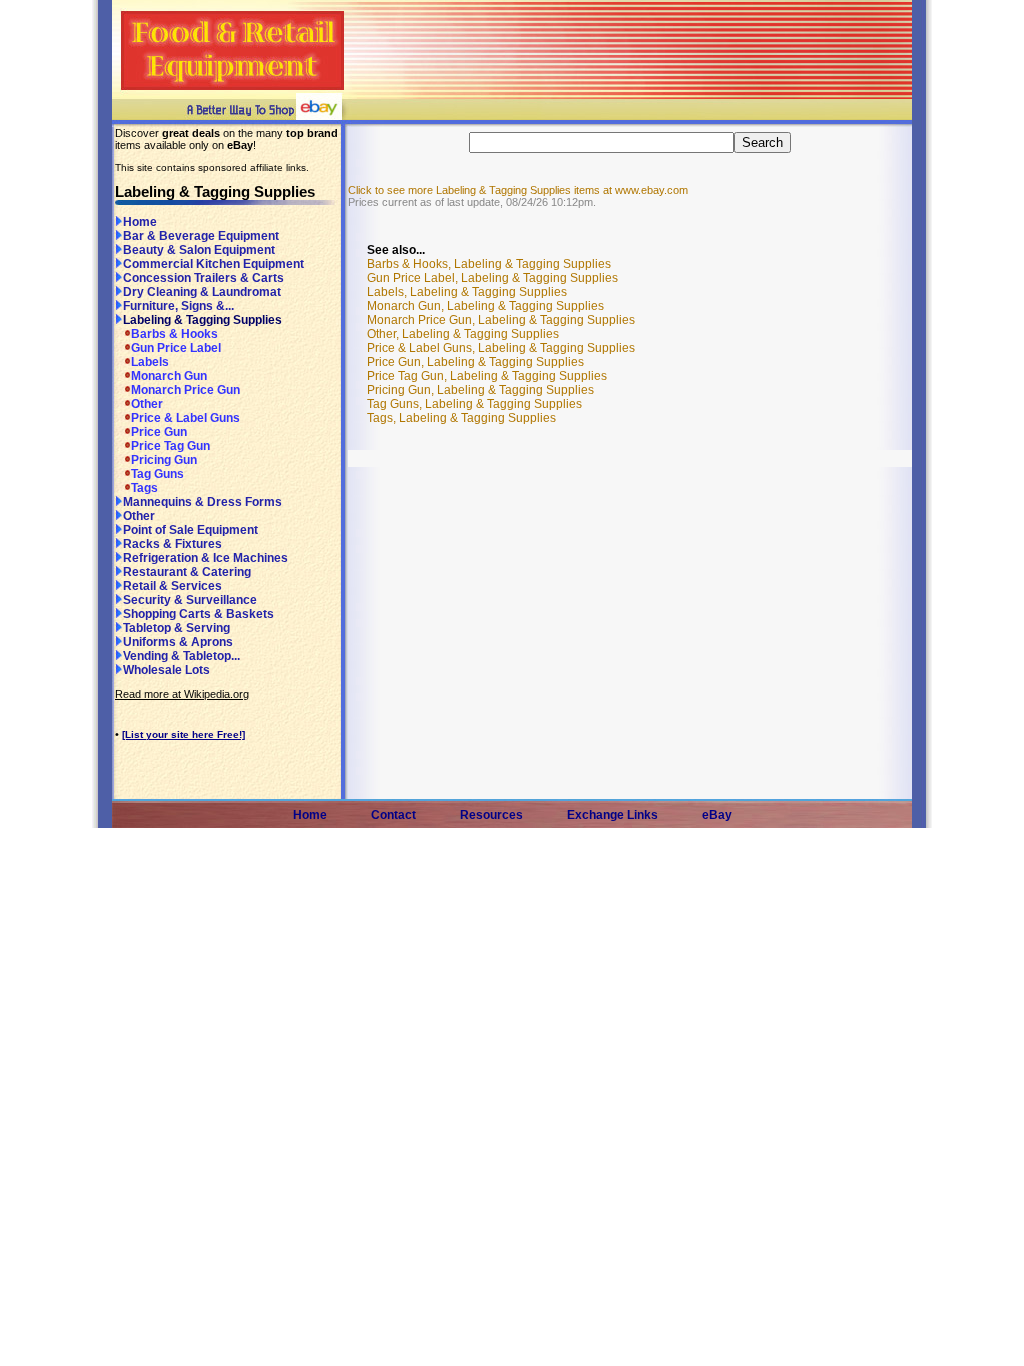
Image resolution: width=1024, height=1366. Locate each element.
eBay (717, 815)
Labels (150, 362)
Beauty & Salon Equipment (199, 250)
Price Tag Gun (170, 446)
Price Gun (159, 432)
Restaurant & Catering (187, 572)
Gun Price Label (176, 348)
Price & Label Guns (185, 418)
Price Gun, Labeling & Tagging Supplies (475, 362)
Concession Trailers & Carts (203, 278)
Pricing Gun (164, 460)
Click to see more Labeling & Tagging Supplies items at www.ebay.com (518, 190)
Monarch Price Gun (185, 390)
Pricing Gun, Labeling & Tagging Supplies (480, 390)
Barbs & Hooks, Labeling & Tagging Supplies (489, 264)
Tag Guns (157, 474)
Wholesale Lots (166, 670)
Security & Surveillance (190, 600)
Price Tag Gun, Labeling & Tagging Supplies (487, 376)
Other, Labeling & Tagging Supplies (463, 334)
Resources (491, 815)
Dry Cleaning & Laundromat (202, 292)
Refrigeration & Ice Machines (205, 558)
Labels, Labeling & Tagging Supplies (467, 292)
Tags (144, 488)
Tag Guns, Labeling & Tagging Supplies (474, 404)
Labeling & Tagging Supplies (202, 320)
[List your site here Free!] (183, 734)
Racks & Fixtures (172, 544)
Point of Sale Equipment (190, 530)
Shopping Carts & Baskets (198, 614)
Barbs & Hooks (174, 334)
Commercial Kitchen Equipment (213, 264)
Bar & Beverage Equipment (201, 236)
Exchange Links (612, 815)
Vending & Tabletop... (181, 656)
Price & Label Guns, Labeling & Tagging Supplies (501, 348)
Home (140, 222)
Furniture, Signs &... (178, 306)
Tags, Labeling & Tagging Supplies (461, 418)
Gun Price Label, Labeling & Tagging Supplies (492, 278)
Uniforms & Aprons (178, 642)
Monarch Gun (169, 376)
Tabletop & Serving (176, 628)
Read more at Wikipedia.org (182, 694)
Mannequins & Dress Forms (202, 502)
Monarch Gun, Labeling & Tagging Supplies (485, 306)
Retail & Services (172, 586)
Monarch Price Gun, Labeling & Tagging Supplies (501, 320)
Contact (393, 815)
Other (147, 404)
